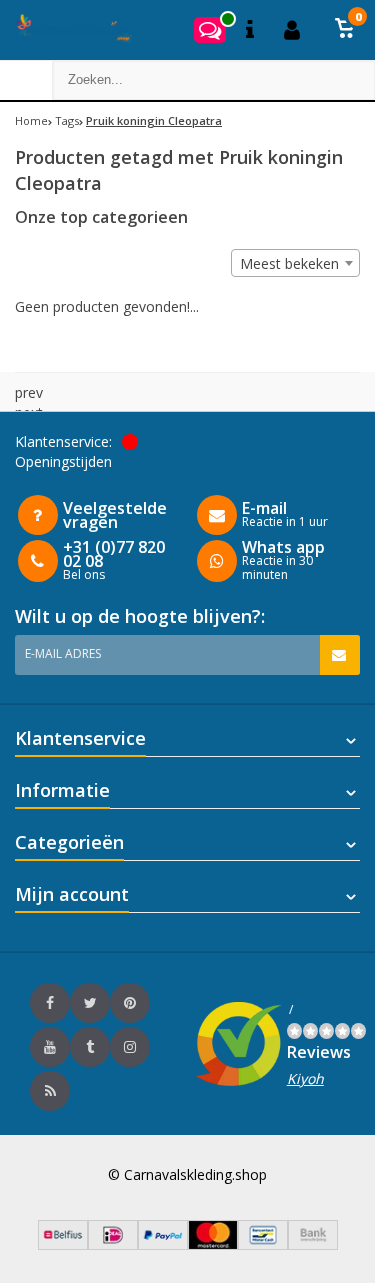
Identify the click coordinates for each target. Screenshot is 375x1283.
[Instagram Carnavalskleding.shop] (130, 1047)
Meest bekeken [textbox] (289, 263)
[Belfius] (63, 1244)
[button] (345, 30)
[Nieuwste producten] (50, 1091)
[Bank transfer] (313, 1244)
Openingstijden (63, 461)
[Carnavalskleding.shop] (67, 30)
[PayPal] (163, 1244)
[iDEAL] (113, 1244)
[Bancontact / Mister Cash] (263, 1244)
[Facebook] (50, 1003)
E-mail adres (63, 653)
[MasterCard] (213, 1244)
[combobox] (295, 263)
